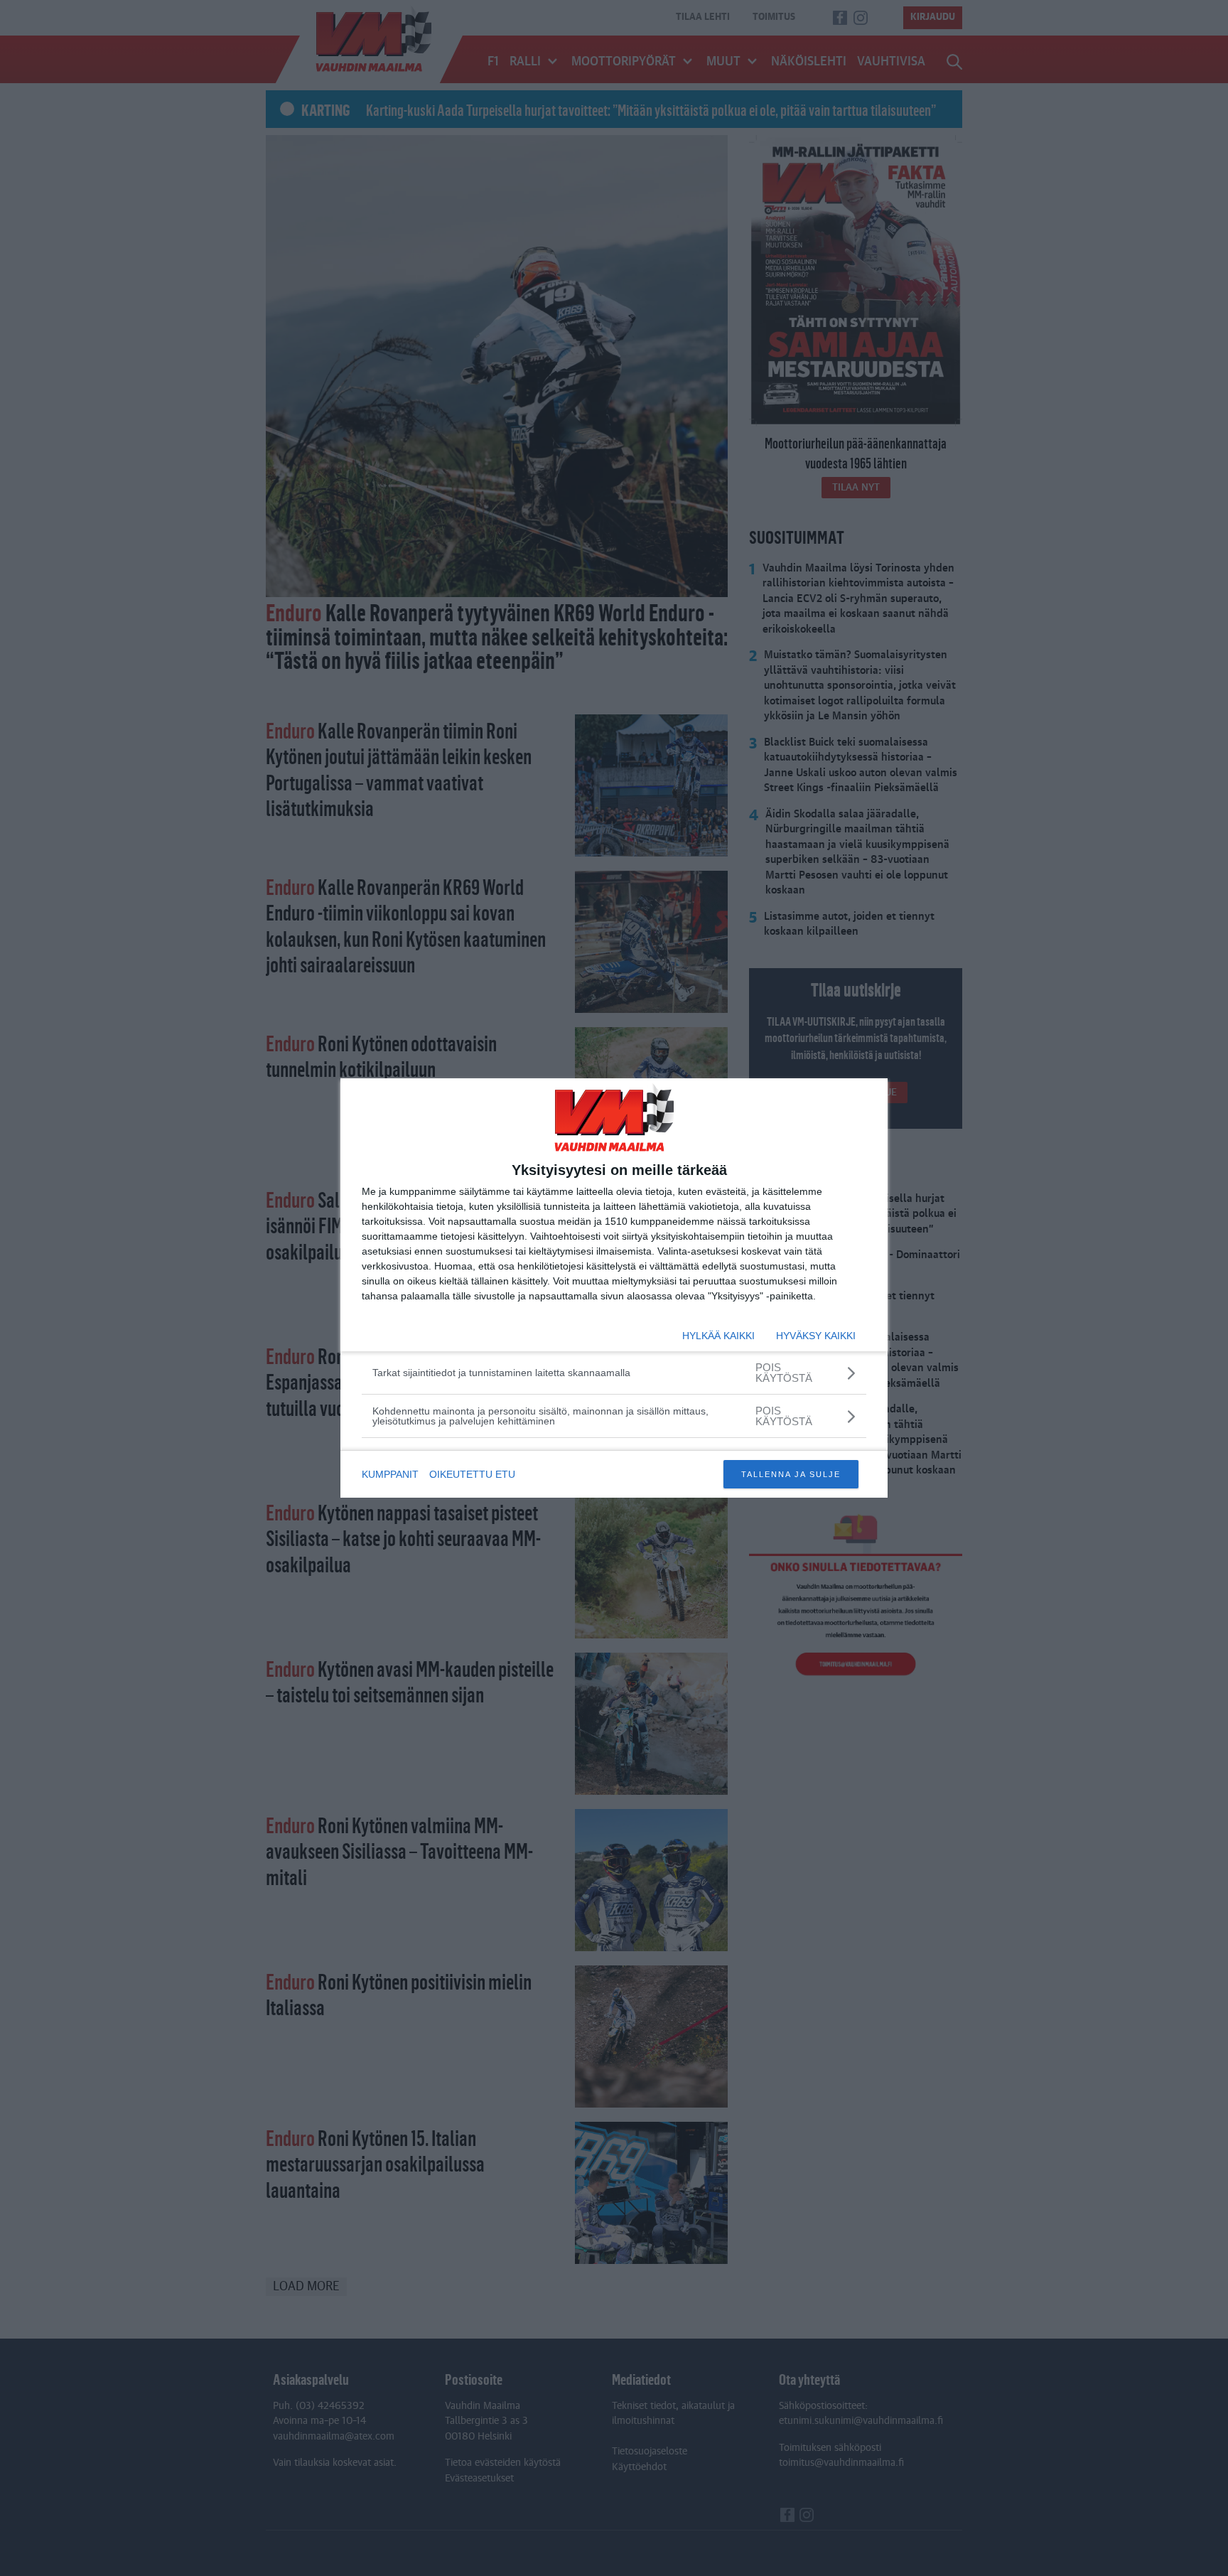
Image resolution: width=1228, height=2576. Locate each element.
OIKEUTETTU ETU (472, 1474)
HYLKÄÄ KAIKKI (718, 1336)
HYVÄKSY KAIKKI (816, 1336)
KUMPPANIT (390, 1474)
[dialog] (614, 1288)
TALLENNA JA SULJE (791, 1474)
